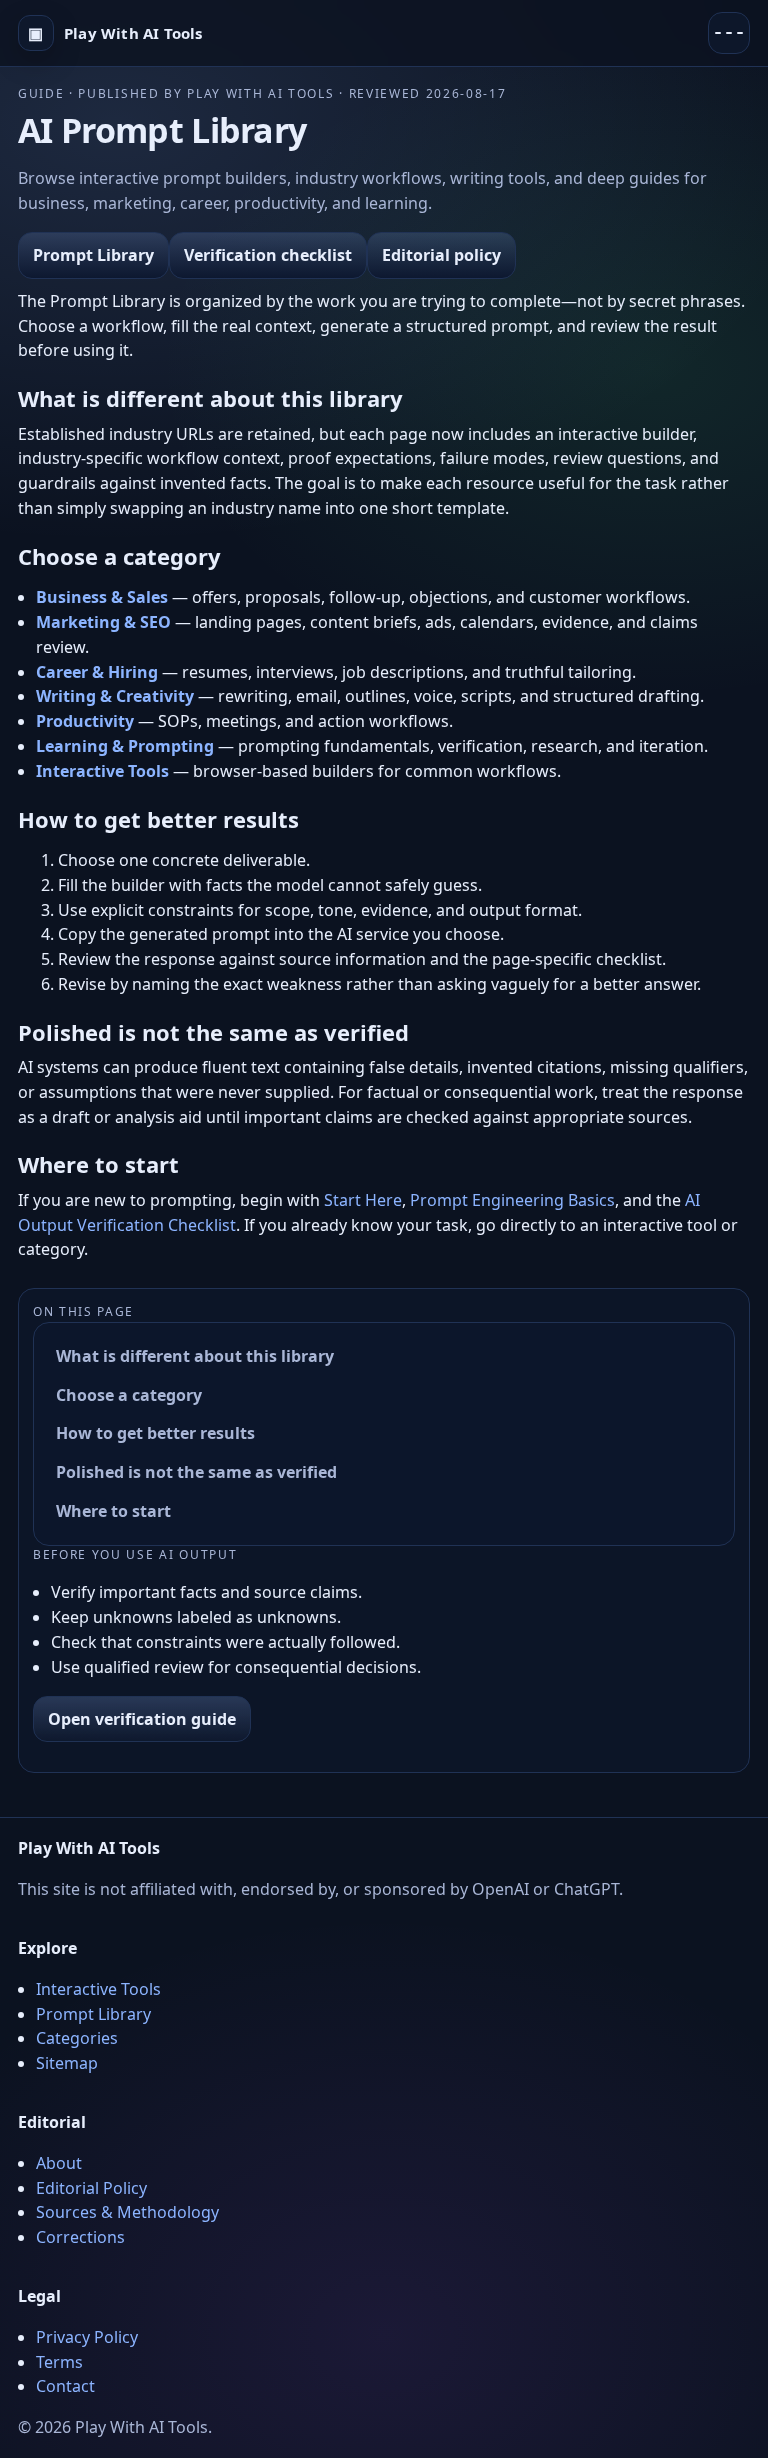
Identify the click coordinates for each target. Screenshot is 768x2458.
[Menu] (729, 33)
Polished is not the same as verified (196, 1472)
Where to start (113, 1511)
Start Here (363, 1200)
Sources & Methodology (127, 2212)
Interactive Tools (98, 1989)
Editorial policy (441, 255)
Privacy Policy (87, 2337)
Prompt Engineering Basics (512, 1200)
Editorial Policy (91, 2188)
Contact (65, 2386)
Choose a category (129, 1395)
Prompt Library (93, 255)
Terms (59, 2362)
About (59, 2163)
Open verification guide (142, 1719)
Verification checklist (268, 255)
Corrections (80, 2237)
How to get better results (155, 1433)
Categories (77, 2038)
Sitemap (67, 2063)
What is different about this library (195, 1356)
